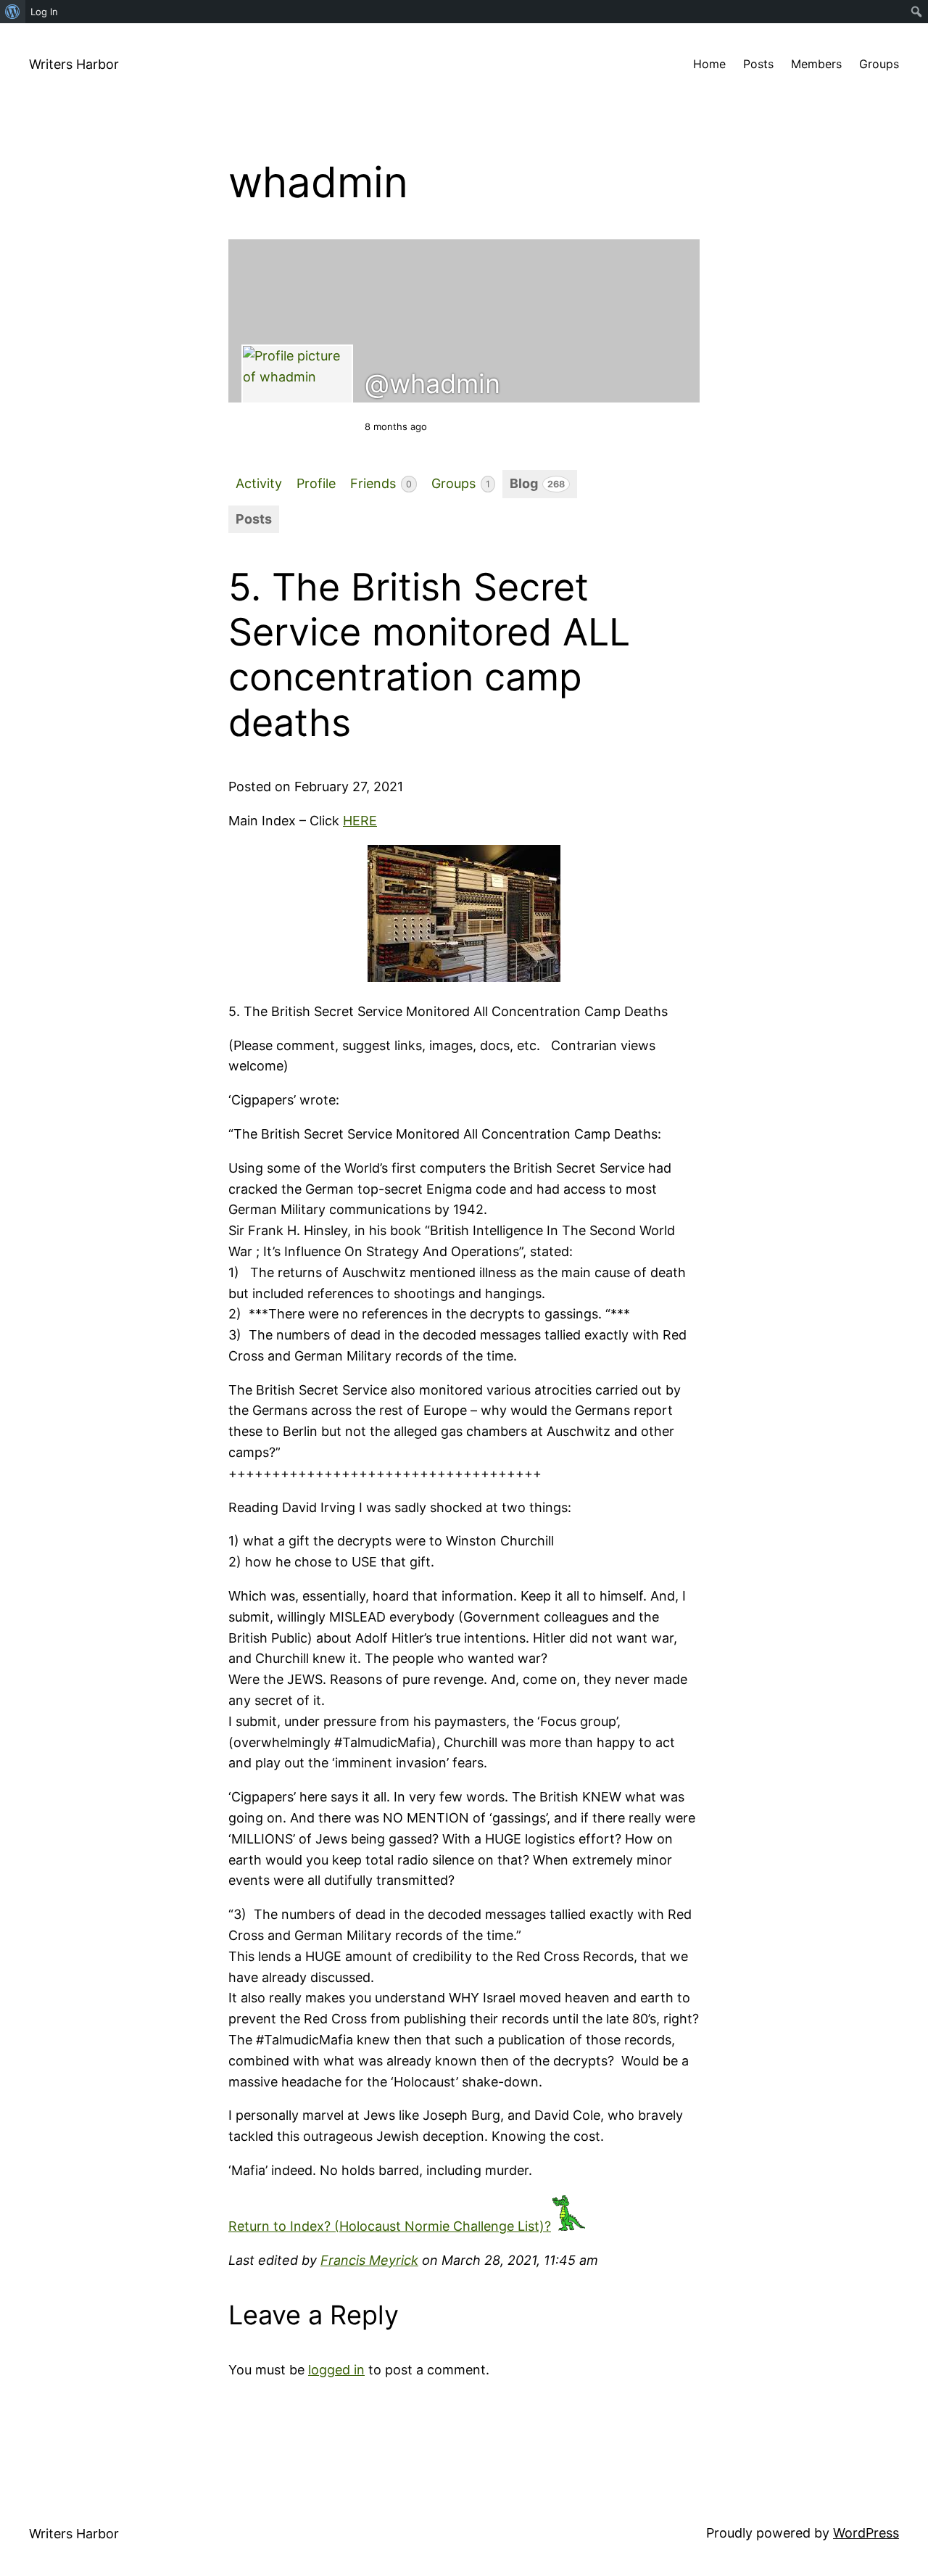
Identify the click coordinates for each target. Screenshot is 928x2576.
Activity (259, 483)
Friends (381, 483)
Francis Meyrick (369, 2260)
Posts (254, 519)
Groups (461, 483)
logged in (336, 2370)
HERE (360, 821)
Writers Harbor (74, 64)
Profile (316, 483)
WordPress (866, 2533)
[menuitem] (13, 12)
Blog (537, 483)
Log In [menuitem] (44, 12)
